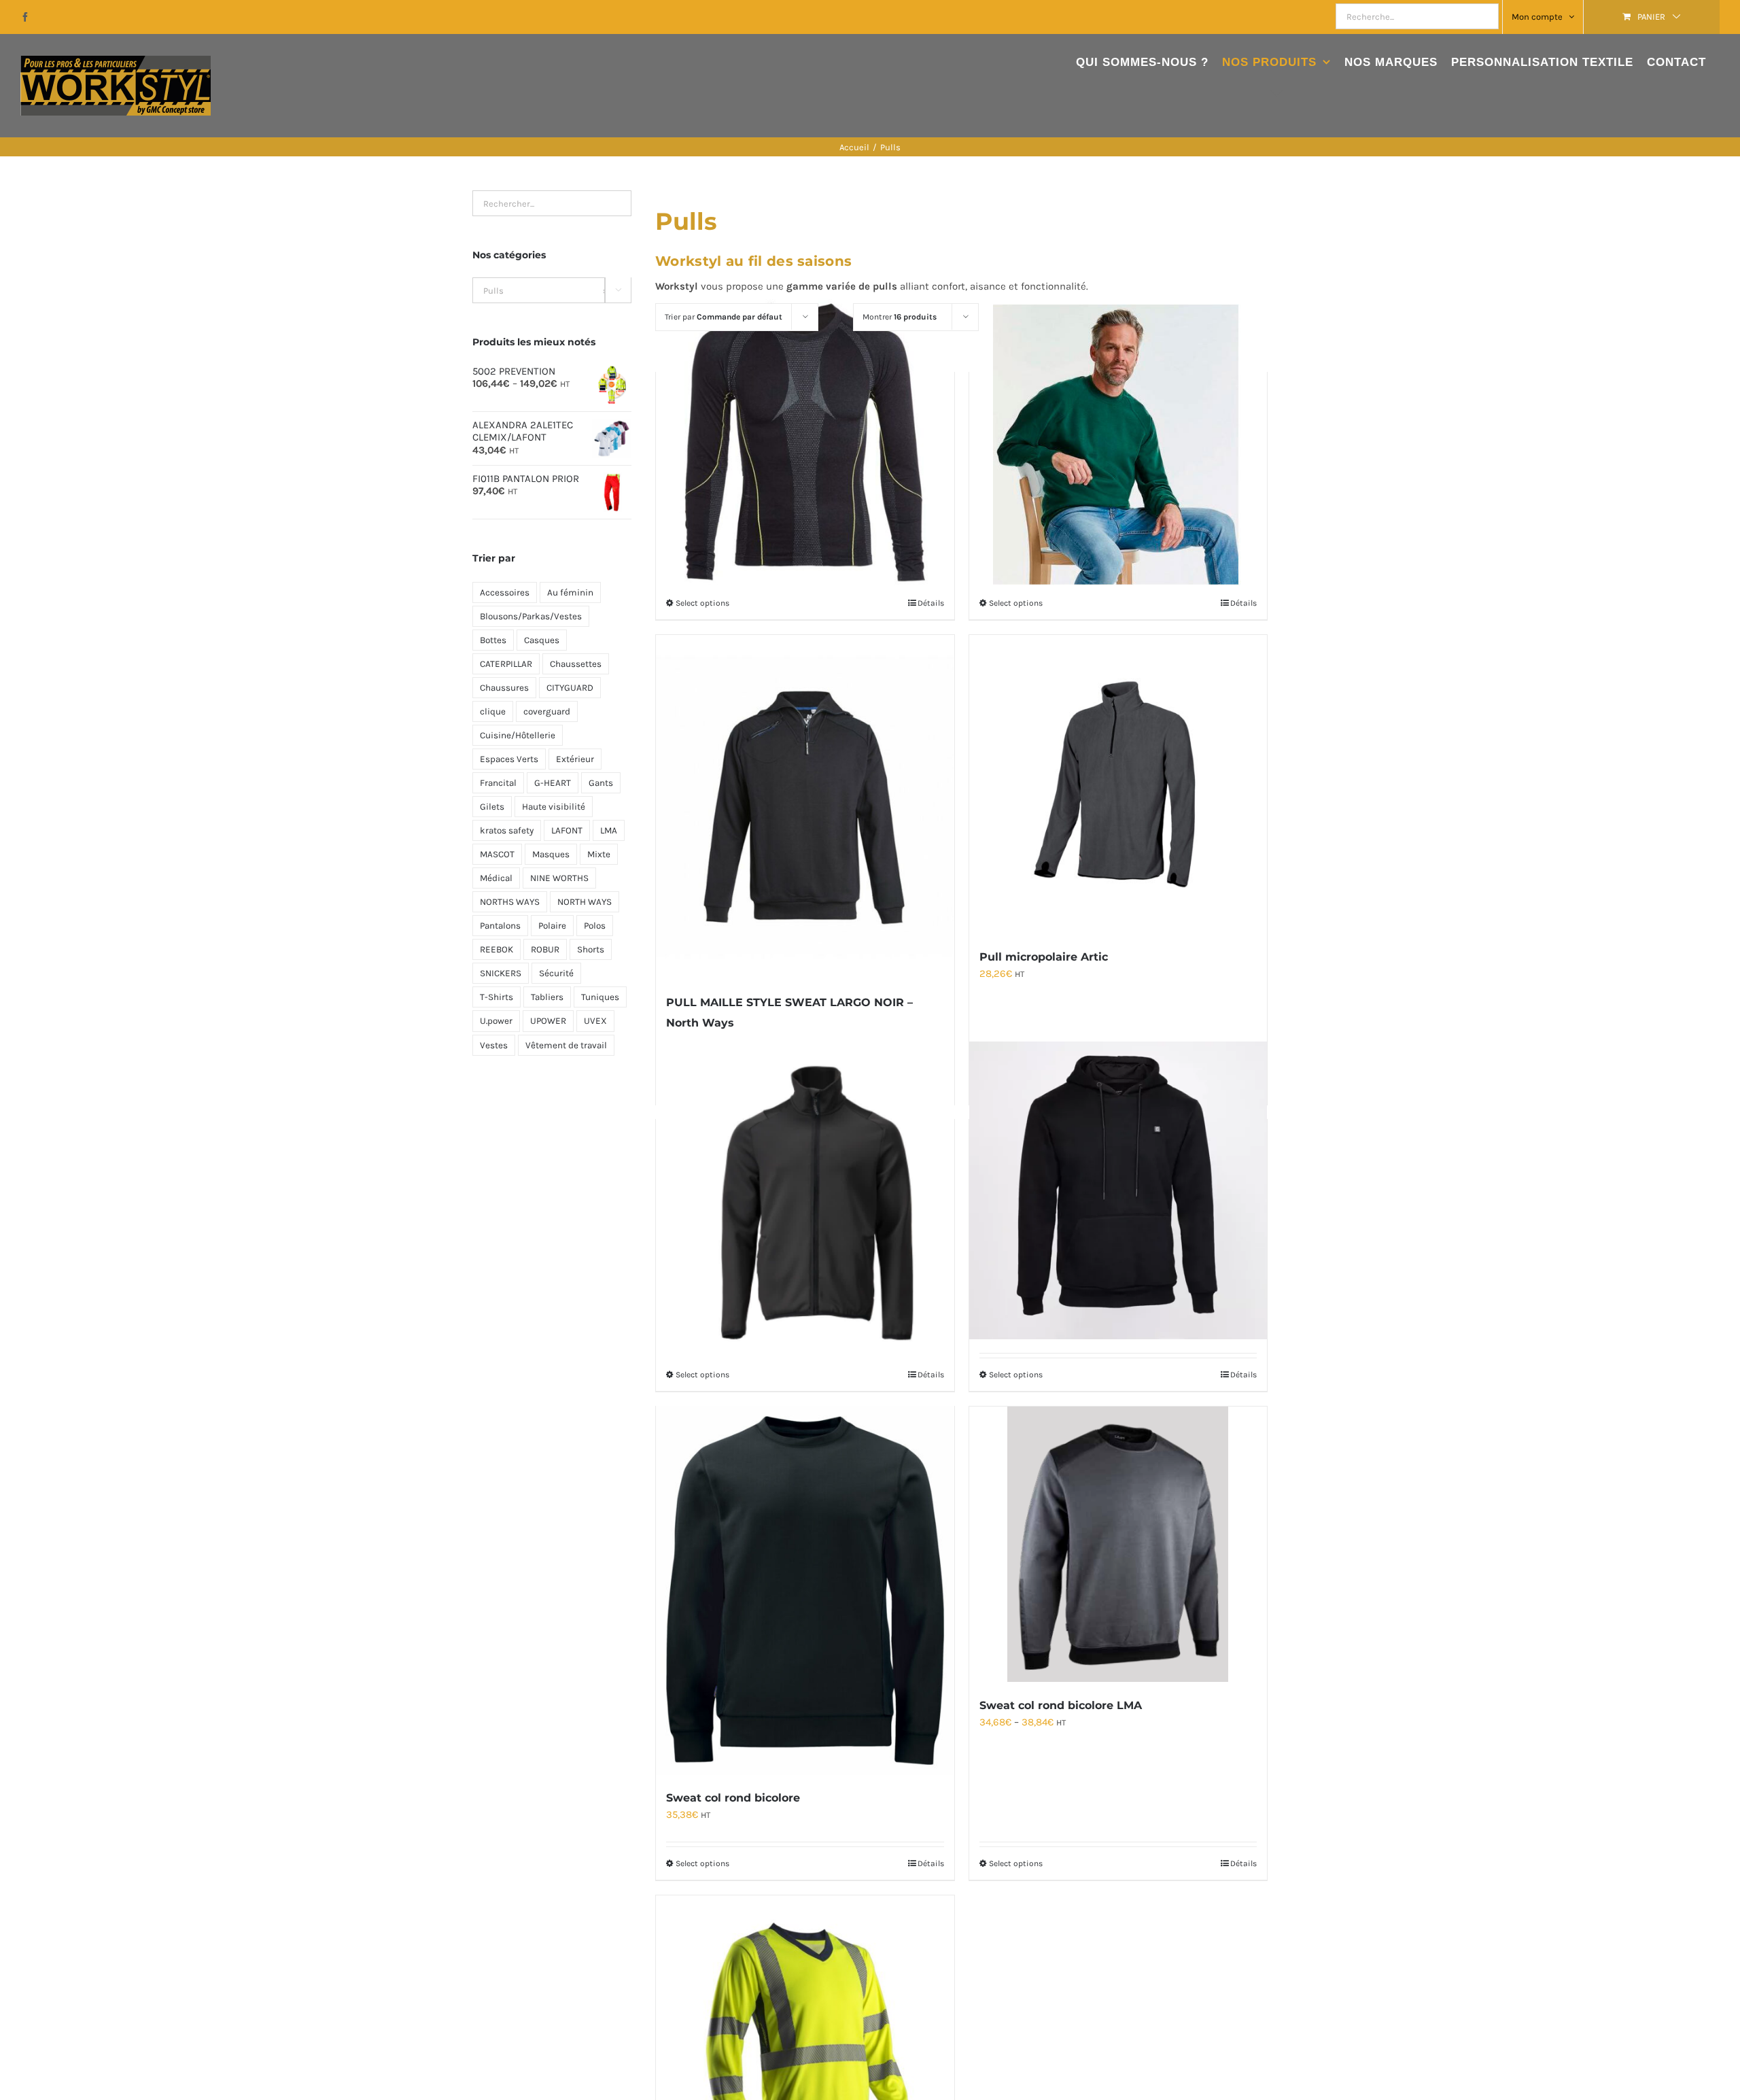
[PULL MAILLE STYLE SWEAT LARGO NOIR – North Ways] (805, 807)
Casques (542, 640)
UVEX (595, 1021)
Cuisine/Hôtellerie (518, 735)
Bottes (493, 640)
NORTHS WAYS (510, 902)
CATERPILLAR (506, 664)
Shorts (591, 949)
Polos (595, 926)
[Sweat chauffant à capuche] (1118, 1190)
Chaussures (504, 688)
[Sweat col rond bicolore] (805, 1590)
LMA (609, 830)
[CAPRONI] (805, 443)
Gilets (492, 807)
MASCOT (497, 854)
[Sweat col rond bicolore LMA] (1118, 1544)
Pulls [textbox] (545, 291)
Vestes (494, 1045)
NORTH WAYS (585, 902)
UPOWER (548, 1021)
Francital (498, 783)
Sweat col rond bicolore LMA (1061, 1705)
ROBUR (545, 949)
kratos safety (507, 830)
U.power (496, 1021)
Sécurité (556, 973)
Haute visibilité (554, 807)
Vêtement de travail (566, 1045)
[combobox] (552, 290)
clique (493, 711)
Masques (551, 854)
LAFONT (567, 830)
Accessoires (505, 592)
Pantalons (500, 926)
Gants (601, 783)
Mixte (599, 854)
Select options (702, 603)
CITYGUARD (570, 688)
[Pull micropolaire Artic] (1118, 784)
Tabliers (547, 997)
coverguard (547, 711)
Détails (931, 603)
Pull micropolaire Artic (1044, 957)
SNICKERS (501, 973)
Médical (496, 878)
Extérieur (575, 759)
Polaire (552, 926)
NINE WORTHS (559, 878)
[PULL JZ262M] (1118, 443)
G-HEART (553, 783)
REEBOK (497, 949)
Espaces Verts (509, 759)
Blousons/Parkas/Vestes (531, 616)
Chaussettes (576, 664)
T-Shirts (497, 997)
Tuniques (600, 997)
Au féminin (570, 592)
